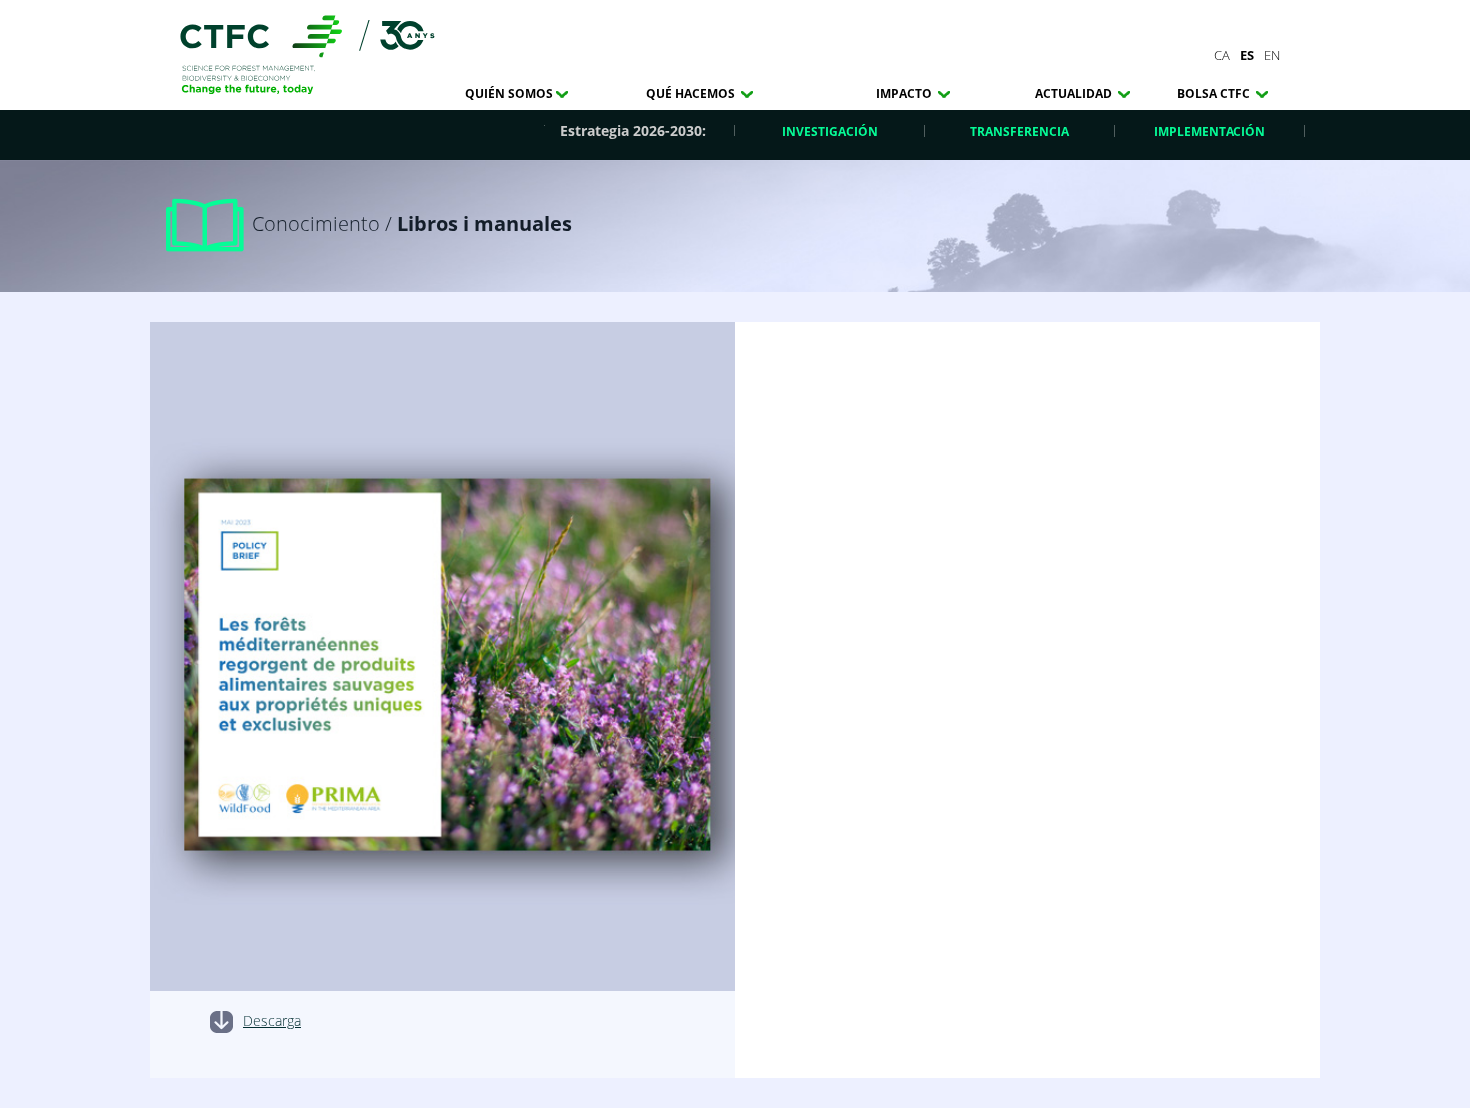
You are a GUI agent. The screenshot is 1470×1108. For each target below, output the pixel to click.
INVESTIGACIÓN (830, 131)
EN (1272, 55)
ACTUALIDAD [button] (1075, 93)
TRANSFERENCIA (1019, 131)
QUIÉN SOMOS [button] (509, 93)
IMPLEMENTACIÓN (1209, 131)
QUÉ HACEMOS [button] (692, 93)
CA (1222, 55)
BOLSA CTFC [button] (1215, 93)
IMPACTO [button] (905, 93)
